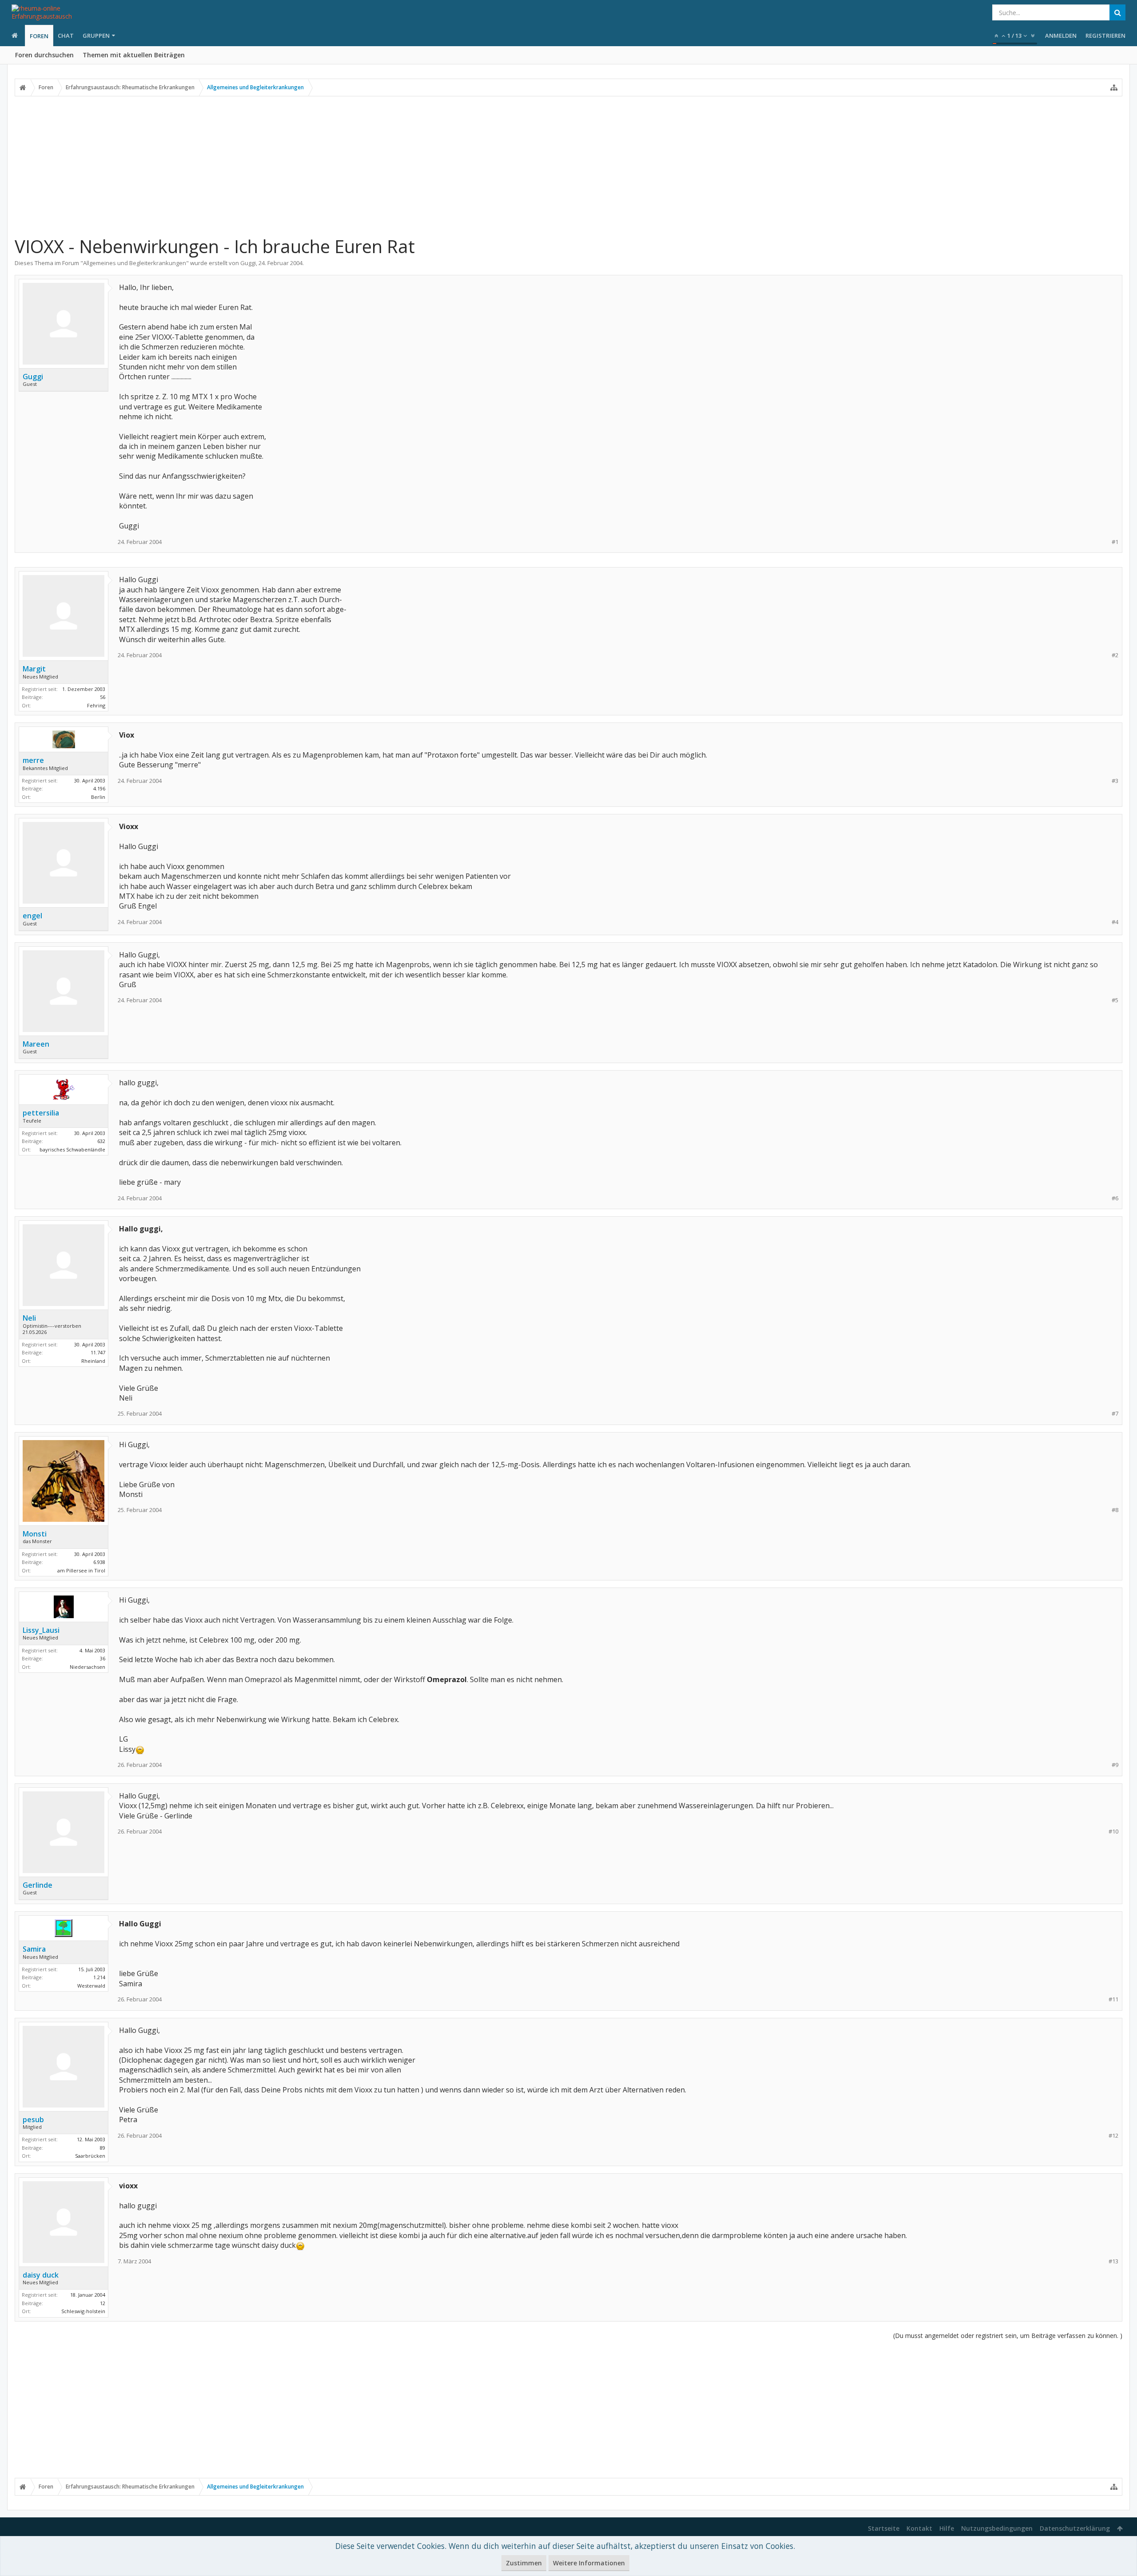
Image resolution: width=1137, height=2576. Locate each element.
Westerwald (91, 1986)
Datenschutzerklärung (1075, 2528)
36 (103, 1658)
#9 (1115, 1765)
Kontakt (919, 2528)
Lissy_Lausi (41, 1630)
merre (33, 760)
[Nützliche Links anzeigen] (1114, 87)
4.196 (99, 788)
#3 (1115, 781)
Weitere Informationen (589, 2563)
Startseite (884, 2528)
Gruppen (96, 36)
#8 (1115, 1510)
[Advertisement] (568, 166)
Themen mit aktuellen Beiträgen (134, 55)
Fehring (96, 705)
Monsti (35, 1534)
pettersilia (41, 1113)
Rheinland (93, 1361)
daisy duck (41, 2275)
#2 (1115, 655)
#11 (1113, 1999)
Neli (29, 1318)
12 (103, 2303)
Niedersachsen (87, 1667)
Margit (34, 669)
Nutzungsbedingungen (997, 2528)
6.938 (99, 1562)
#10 (1113, 1832)
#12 (1113, 2136)
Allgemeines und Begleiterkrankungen (135, 263)
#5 (1115, 1000)
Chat (66, 36)
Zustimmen (524, 2563)
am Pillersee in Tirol (81, 1570)
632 (101, 1141)
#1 (1115, 542)
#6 (1115, 1198)
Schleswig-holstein (83, 2311)
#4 (1115, 922)
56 (103, 697)
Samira (34, 1949)
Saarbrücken (90, 2156)
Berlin (98, 797)
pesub (33, 2120)
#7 (1115, 1414)
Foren (39, 36)
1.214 (99, 1977)
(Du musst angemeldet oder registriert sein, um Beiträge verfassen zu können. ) (1008, 2336)
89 (103, 2148)
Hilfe (947, 2528)
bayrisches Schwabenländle (72, 1149)
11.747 (98, 1352)
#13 (1113, 2261)
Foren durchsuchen (44, 55)
